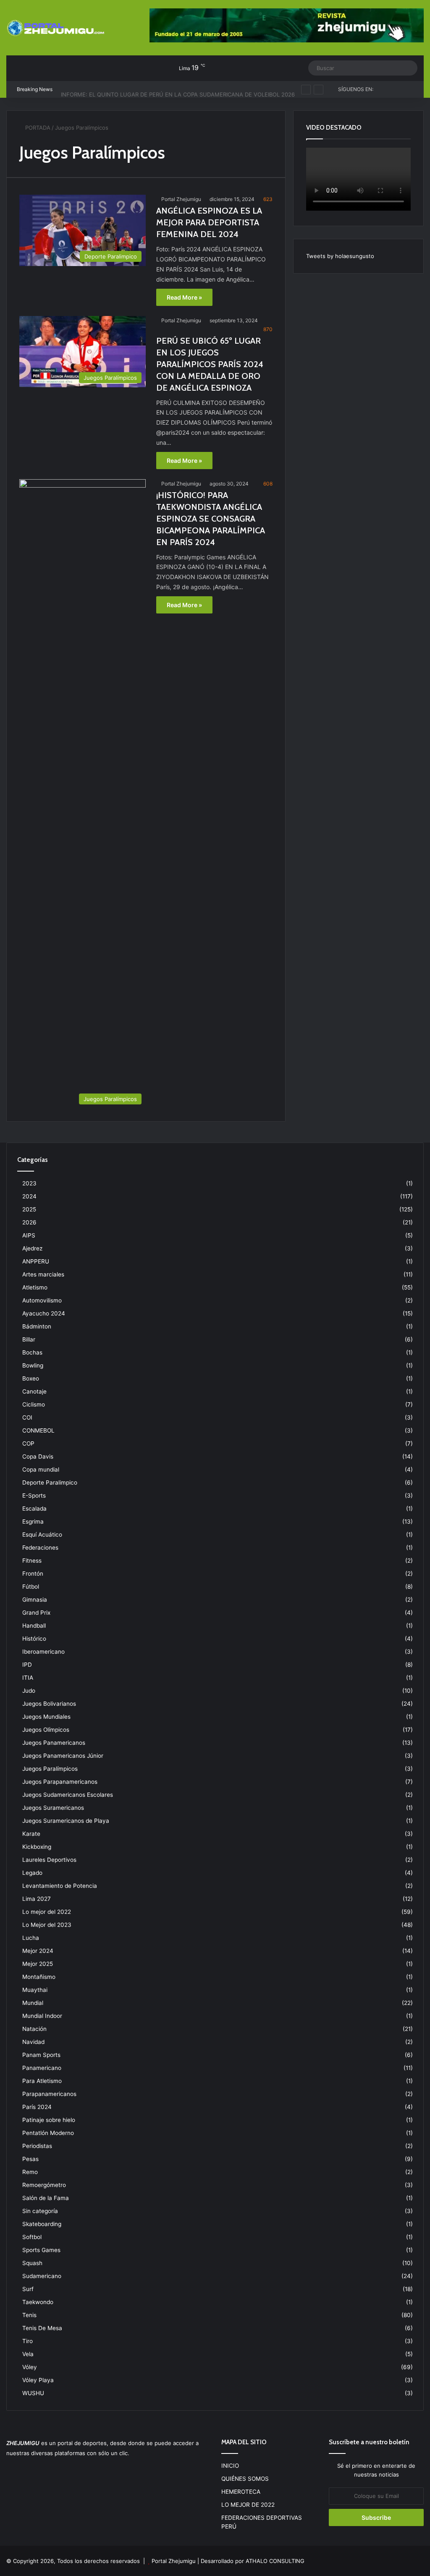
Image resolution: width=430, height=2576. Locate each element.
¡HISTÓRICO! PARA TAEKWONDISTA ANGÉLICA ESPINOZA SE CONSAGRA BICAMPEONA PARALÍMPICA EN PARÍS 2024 (211, 519)
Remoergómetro (44, 2185)
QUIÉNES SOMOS (245, 2479)
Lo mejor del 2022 (47, 1912)
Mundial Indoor (42, 2016)
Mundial (33, 2003)
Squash (32, 2263)
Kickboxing (37, 1847)
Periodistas (37, 2146)
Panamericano (42, 2068)
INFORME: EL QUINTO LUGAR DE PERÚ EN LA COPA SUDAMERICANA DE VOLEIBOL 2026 (178, 89)
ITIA (28, 1678)
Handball (34, 1626)
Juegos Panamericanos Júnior (63, 1756)
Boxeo (31, 1378)
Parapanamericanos (49, 2094)
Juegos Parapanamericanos (60, 1782)
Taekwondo (38, 2302)
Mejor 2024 (38, 1951)
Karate (31, 1834)
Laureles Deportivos (49, 1860)
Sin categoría (40, 2211)
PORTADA (37, 128)
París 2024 (37, 2107)
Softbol (32, 2237)
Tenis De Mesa (42, 2328)
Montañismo (39, 1977)
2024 (29, 1196)
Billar (29, 1339)
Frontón (33, 1574)
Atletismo (35, 1287)
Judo (29, 1691)
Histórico (34, 1639)
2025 (29, 1209)
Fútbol (31, 1587)
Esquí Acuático (42, 1535)
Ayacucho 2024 (44, 1313)
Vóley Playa (38, 2380)
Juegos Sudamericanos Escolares (68, 1795)
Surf (28, 2289)
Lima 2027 (37, 1899)
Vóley (30, 2367)
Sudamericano (42, 2276)
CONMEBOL (38, 1430)
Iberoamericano (43, 1652)
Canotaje (34, 1391)
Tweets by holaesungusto (340, 256)
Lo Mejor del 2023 (47, 1925)
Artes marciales (43, 1274)
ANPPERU (36, 1261)
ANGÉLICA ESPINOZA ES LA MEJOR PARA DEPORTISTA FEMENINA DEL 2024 (209, 222)
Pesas (30, 2159)
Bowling (33, 1365)
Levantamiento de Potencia (60, 1886)
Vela (28, 2354)
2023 (29, 1183)
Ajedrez (32, 1248)
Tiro (28, 2341)
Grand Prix (36, 1613)
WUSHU (33, 2393)
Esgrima (33, 1522)
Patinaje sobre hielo (49, 2120)
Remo (30, 2172)
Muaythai (35, 1990)
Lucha (31, 1938)
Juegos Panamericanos (54, 1743)
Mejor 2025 (38, 1964)
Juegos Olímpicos (46, 1730)
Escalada (34, 1509)
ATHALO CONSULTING (275, 2561)
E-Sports (34, 1495)
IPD (27, 1665)
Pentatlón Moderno (48, 2133)
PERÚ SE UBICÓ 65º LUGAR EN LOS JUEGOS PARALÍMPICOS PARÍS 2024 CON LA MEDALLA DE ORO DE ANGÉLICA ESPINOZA (210, 364)
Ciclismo (34, 1404)
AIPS (29, 1235)
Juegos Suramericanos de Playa (66, 1821)
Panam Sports (41, 2055)
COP (28, 1443)
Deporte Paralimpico (50, 1482)
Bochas (32, 1352)
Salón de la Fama (46, 2198)
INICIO (230, 2466)
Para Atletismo (42, 2081)
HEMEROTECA (241, 2492)
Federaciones (40, 1548)
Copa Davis (38, 1456)
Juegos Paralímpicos (50, 1769)
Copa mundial (41, 1469)
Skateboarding (42, 2224)
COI (27, 1417)
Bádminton (37, 1326)
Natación (34, 2029)
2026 (29, 1222)
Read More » (184, 297)
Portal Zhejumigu (181, 199)
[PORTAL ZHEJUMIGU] (56, 29)
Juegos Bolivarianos (49, 1704)
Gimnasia (35, 1600)
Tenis (29, 2315)
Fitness (32, 1561)
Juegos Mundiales (46, 1717)
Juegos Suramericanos (53, 1808)
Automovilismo (42, 1300)
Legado (32, 1873)
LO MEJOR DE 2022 (248, 2505)
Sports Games (41, 2250)
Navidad (33, 2042)
